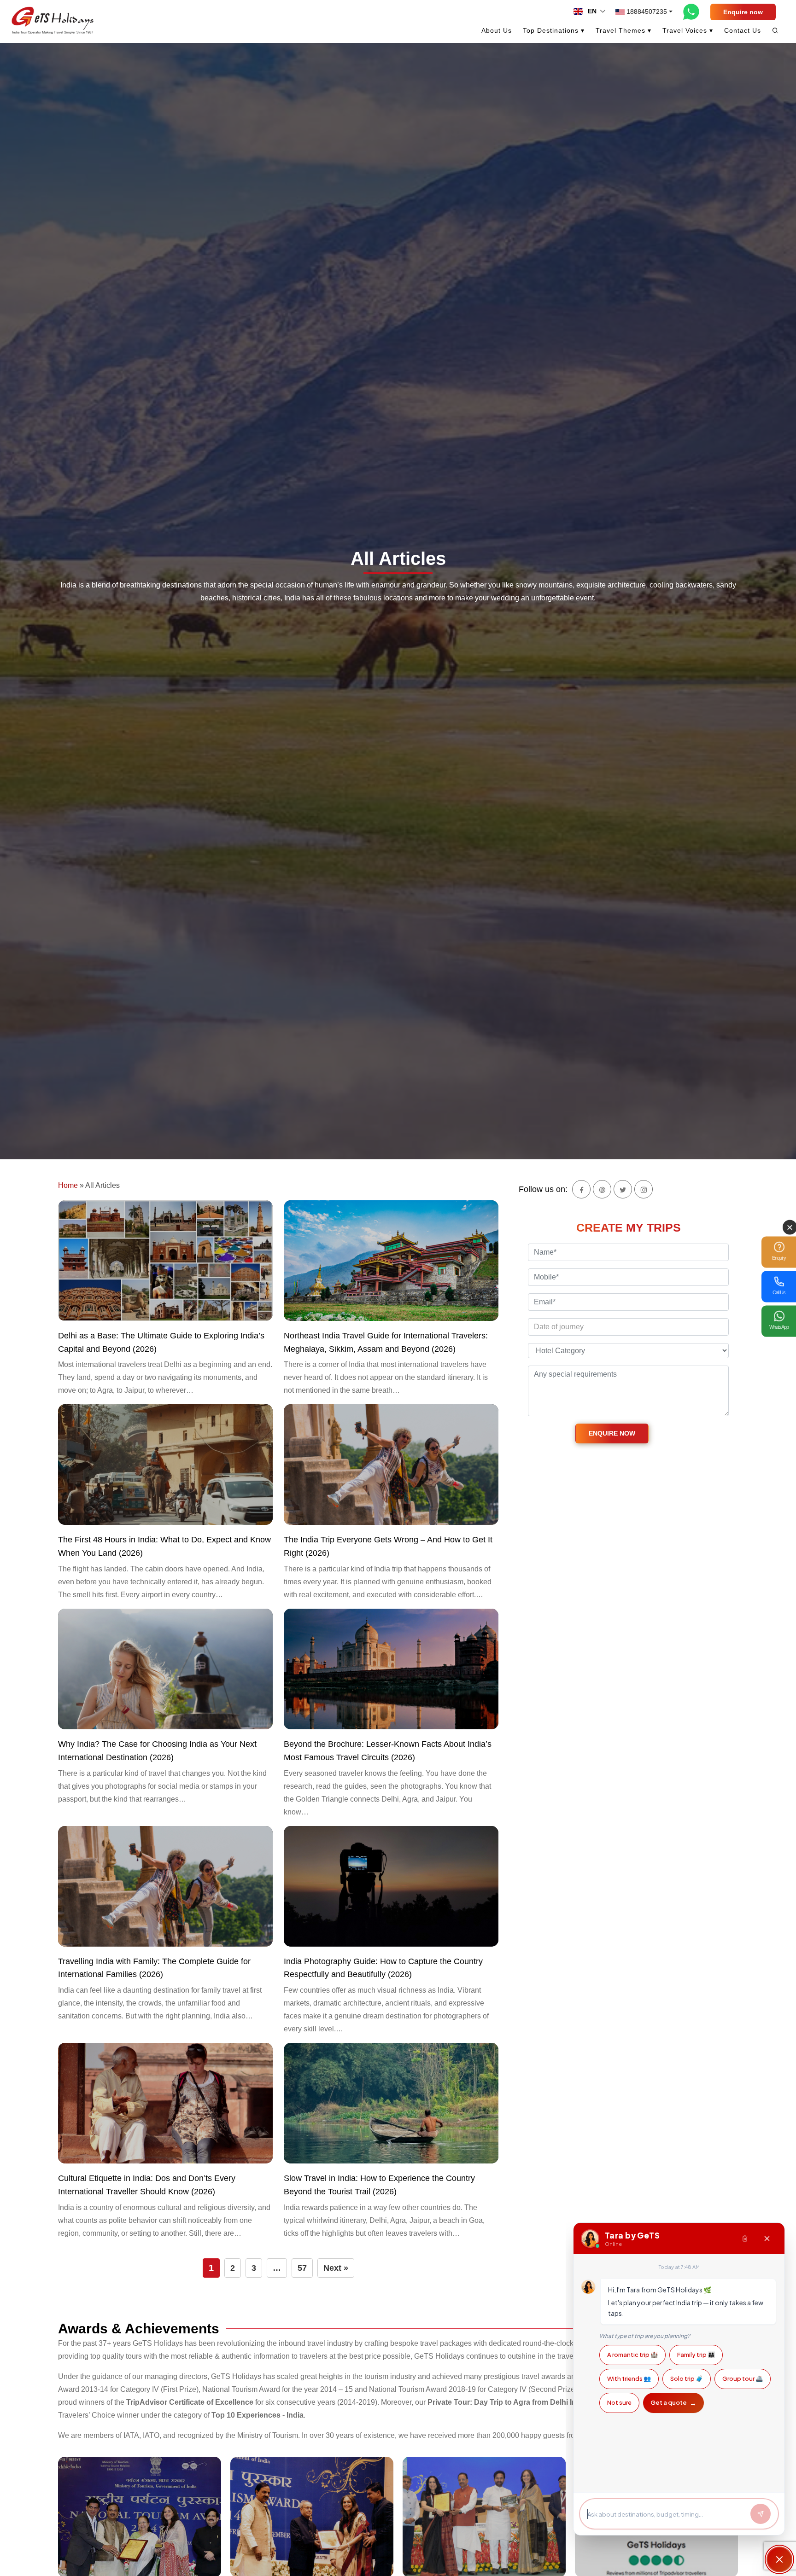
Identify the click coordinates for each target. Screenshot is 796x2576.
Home (68, 1185)
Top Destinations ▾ (554, 30)
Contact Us (743, 30)
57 (302, 2268)
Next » (336, 2268)
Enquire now (743, 12)
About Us (497, 30)
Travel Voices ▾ (688, 30)
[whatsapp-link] (691, 12)
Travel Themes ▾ (623, 30)
